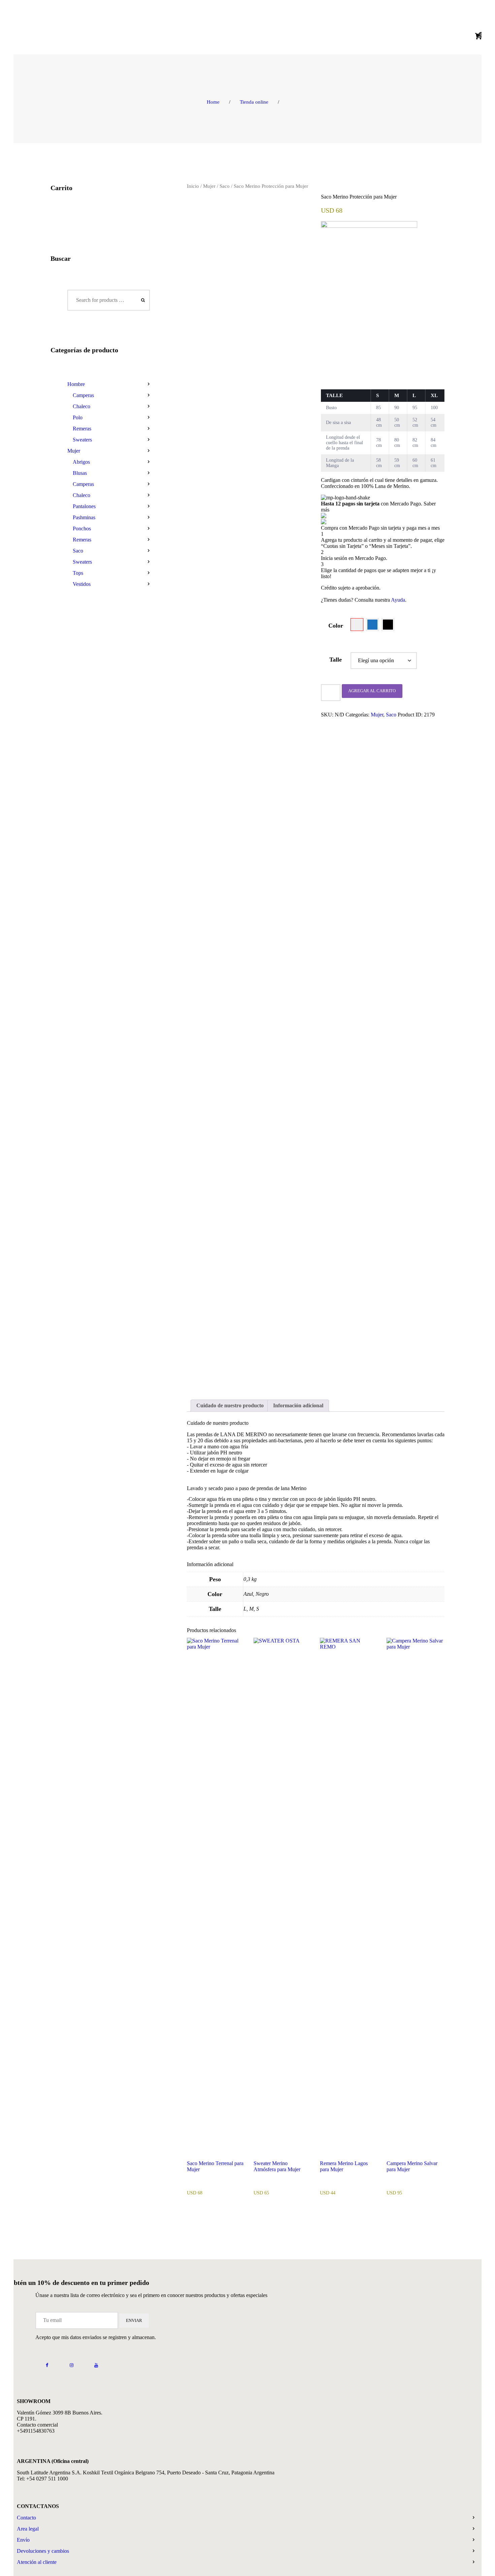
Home (213, 102)
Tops (78, 573)
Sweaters (82, 440)
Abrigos (81, 462)
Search (141, 300)
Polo (78, 417)
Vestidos (82, 584)
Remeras (82, 429)
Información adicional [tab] (298, 1405)
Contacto (26, 2518)
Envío (23, 2540)
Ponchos (82, 528)
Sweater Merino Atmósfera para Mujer (277, 2166)
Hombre (76, 384)
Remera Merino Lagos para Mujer (344, 2166)
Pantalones (84, 506)
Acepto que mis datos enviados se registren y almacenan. (96, 2337)
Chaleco (81, 406)
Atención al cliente (37, 2562)
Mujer (209, 186)
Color (336, 626)
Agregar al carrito (372, 691)
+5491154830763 (36, 2431)
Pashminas (84, 517)
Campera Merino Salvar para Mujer (412, 2166)
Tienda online (254, 102)
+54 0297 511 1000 (47, 2479)
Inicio (193, 186)
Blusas (80, 473)
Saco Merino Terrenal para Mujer (215, 2166)
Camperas (83, 395)
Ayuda (398, 600)
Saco (225, 186)
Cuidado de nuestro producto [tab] (230, 1405)
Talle (336, 660)
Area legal (28, 2529)
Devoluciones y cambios (43, 2551)
